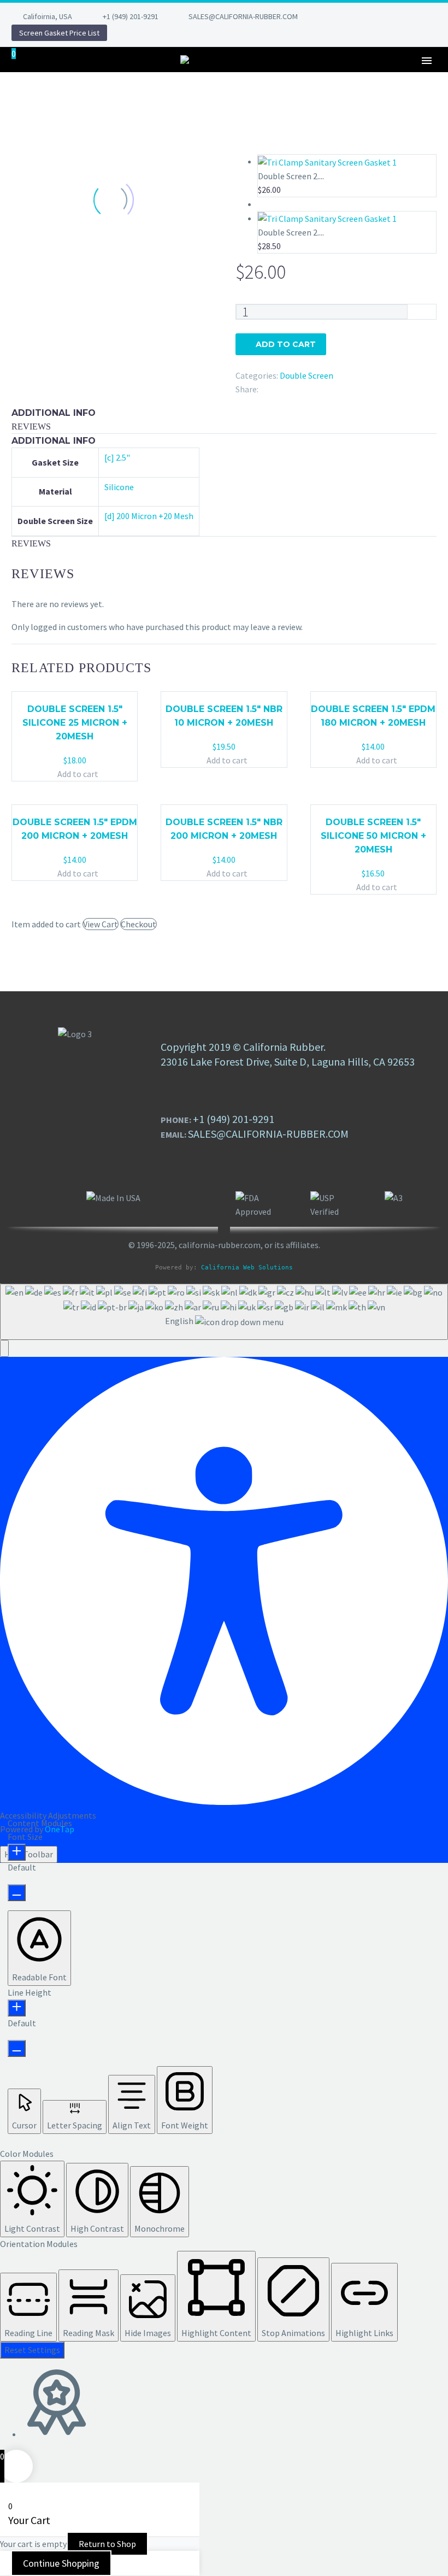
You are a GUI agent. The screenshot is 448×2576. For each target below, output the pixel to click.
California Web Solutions (247, 1268)
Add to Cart (286, 344)
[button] (4, 1348)
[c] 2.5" (117, 457)
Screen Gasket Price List (59, 33)
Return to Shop (107, 2544)
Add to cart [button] (78, 774)
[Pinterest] (407, 16)
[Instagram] (391, 16)
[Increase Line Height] (17, 2008)
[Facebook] (341, 16)
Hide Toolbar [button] (29, 1854)
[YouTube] (423, 16)
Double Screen (306, 375)
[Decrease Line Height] (17, 2048)
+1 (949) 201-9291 (131, 16)
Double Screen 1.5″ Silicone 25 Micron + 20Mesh (75, 723)
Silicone (119, 487)
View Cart (101, 924)
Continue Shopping (61, 2563)
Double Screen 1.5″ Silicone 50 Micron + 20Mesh (373, 836)
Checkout (138, 924)
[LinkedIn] (358, 16)
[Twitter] (374, 16)
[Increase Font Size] (17, 1852)
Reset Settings (32, 2350)
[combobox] (224, 1312)
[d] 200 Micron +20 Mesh (149, 516)
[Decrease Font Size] (17, 1893)
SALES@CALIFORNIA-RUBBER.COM (243, 16)
